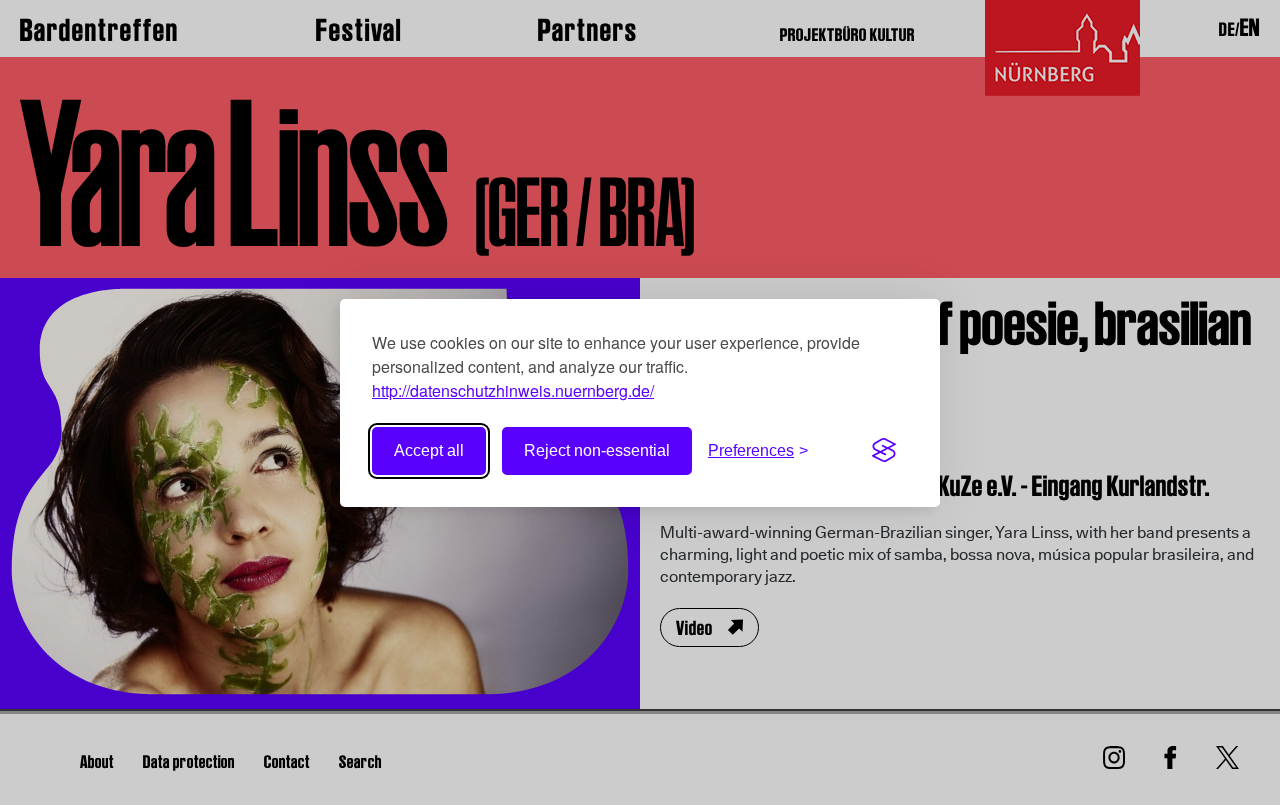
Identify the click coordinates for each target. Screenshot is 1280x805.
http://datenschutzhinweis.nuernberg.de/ (513, 390)
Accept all (429, 450)
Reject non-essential (597, 450)
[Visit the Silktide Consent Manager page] (884, 451)
